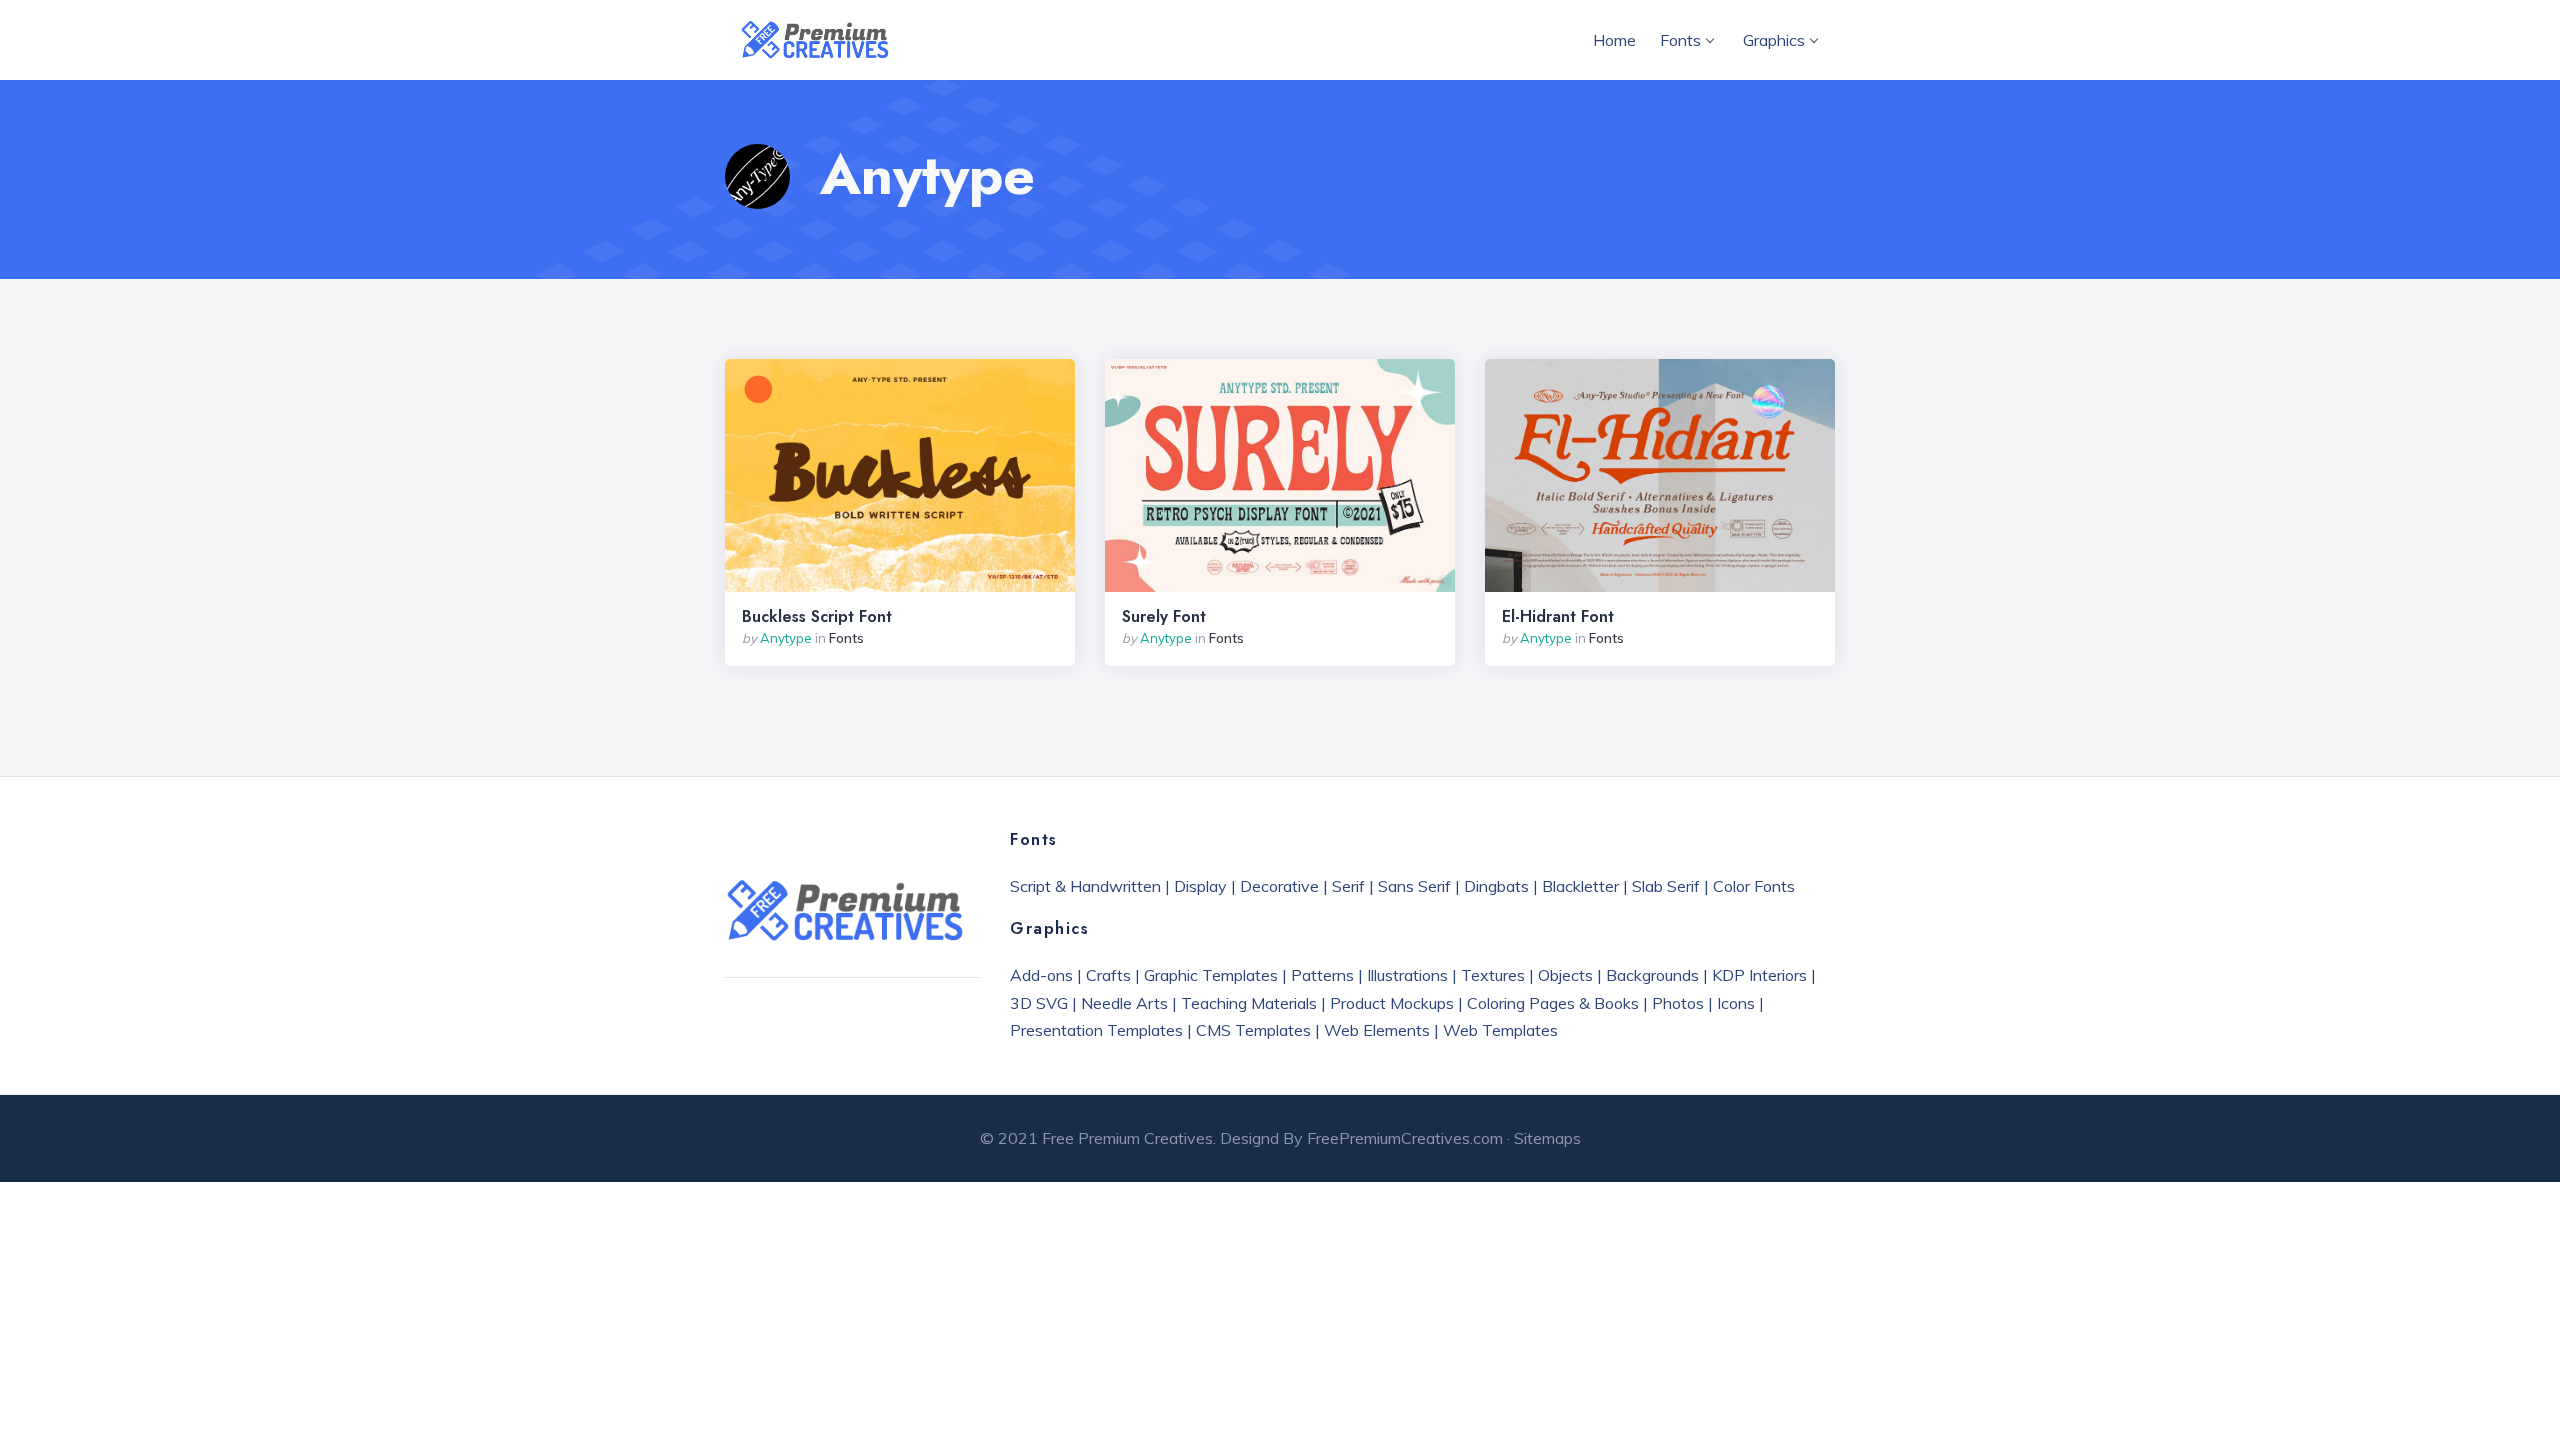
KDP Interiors (1759, 975)
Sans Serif (1414, 886)
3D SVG (1039, 1003)
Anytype (786, 638)
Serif (1348, 886)
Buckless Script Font (817, 617)
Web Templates (1500, 1030)
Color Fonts (1754, 886)
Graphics (1774, 40)
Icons (1736, 1003)
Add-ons (1041, 975)
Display (1200, 886)
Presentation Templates (1096, 1030)
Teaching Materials (1249, 1003)
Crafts (1108, 975)
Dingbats (1496, 886)
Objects (1565, 975)
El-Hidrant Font (1558, 617)
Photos (1678, 1003)
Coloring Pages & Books (1553, 1003)
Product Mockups (1392, 1003)
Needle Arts (1124, 1003)
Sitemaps (1547, 1138)
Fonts (1680, 40)
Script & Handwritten (1085, 886)
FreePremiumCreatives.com (1405, 1138)
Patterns (1322, 975)
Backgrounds (1652, 975)
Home (1614, 40)
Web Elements (1377, 1030)
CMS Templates (1253, 1030)
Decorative (1279, 886)
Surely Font (1164, 617)
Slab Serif (1666, 886)
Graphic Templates (1211, 975)
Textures (1493, 975)
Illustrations (1407, 975)
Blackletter (1580, 886)
